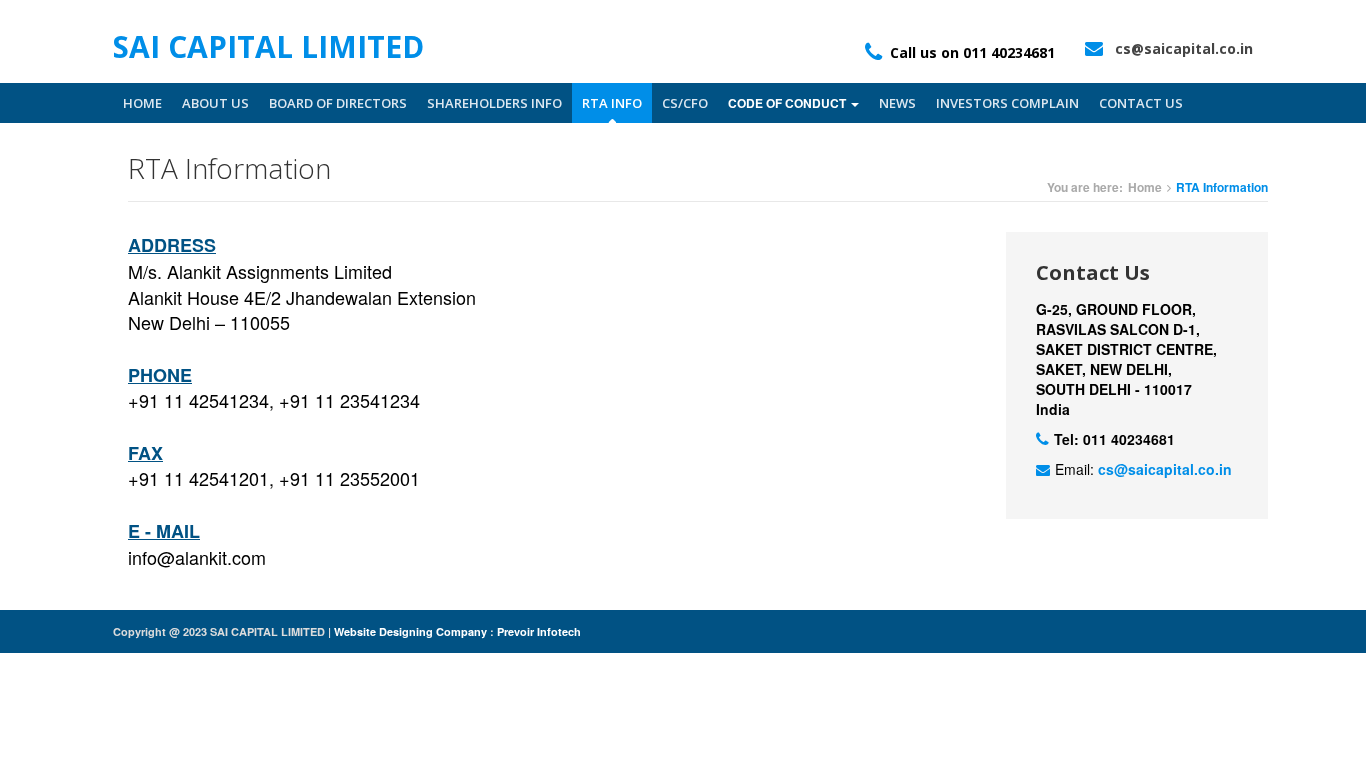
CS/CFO (685, 103)
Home (142, 103)
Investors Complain (1007, 103)
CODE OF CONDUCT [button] (788, 103)
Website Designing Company (412, 631)
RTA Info (612, 103)
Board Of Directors (338, 103)
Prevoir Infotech (539, 631)
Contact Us (1141, 103)
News (897, 103)
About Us (215, 103)
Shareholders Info (494, 103)
